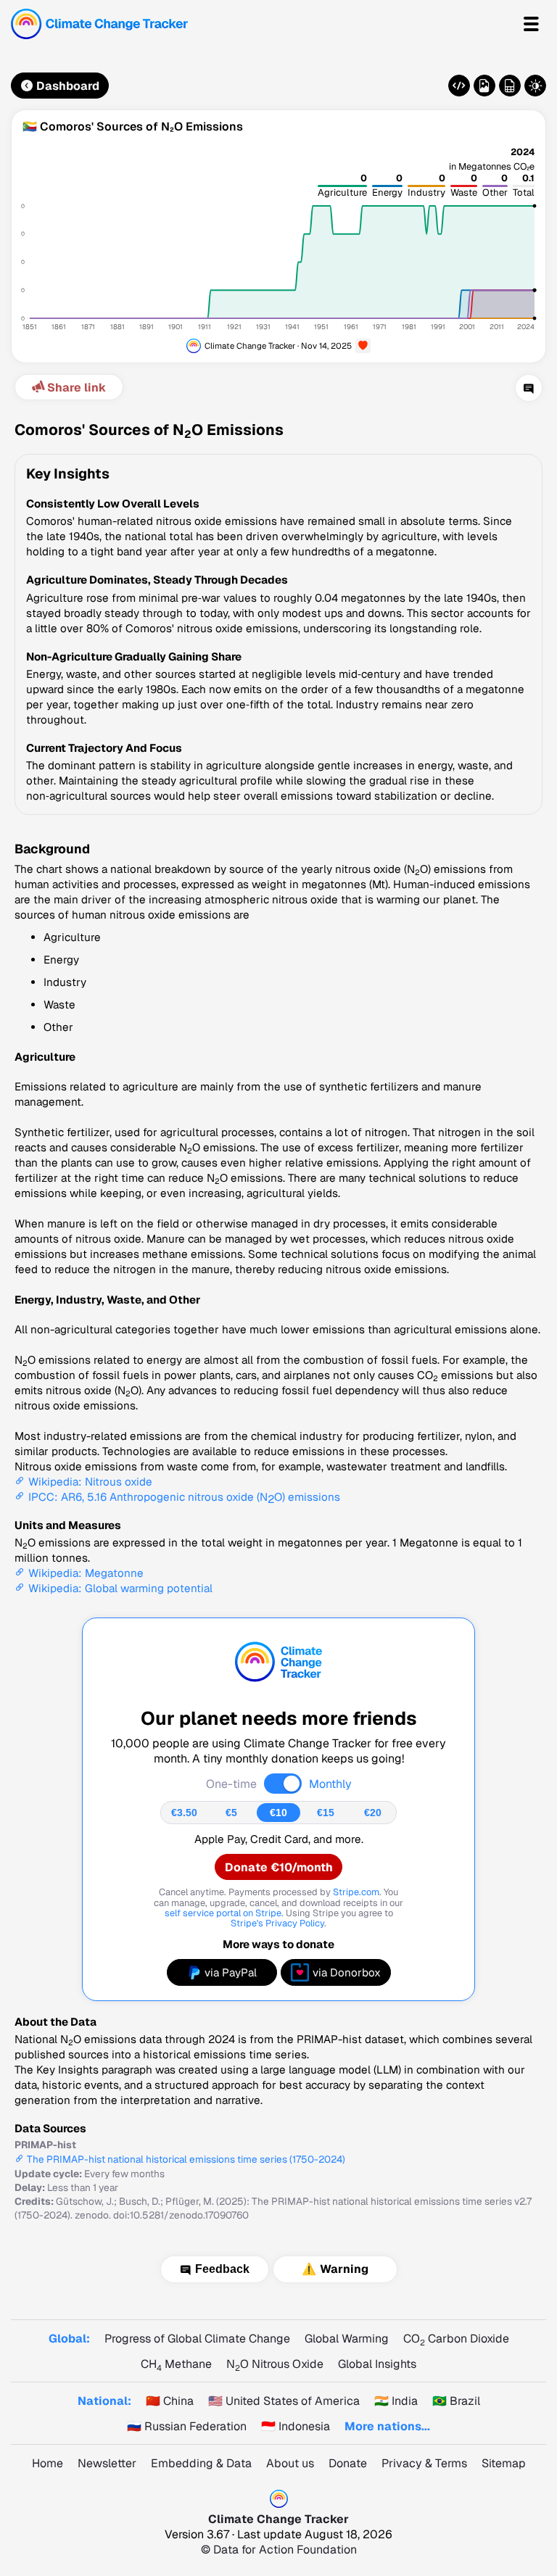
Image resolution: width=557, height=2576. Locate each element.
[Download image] (484, 86)
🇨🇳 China (170, 2401)
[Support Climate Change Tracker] (363, 346)
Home (48, 2463)
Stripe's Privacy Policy (277, 1923)
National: (104, 2401)
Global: (69, 2339)
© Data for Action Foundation (279, 2550)
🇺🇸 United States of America (284, 2401)
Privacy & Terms (424, 2463)
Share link (77, 388)
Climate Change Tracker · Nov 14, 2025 (278, 345)
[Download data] (510, 86)
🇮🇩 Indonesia (296, 2426)
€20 (373, 1813)
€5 (231, 1813)
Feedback (222, 2269)
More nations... (387, 2426)
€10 (278, 1813)
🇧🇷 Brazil (456, 2401)
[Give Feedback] (529, 388)
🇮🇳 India (396, 2401)
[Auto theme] (535, 86)
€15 (326, 1813)
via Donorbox (347, 1972)
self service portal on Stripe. (224, 1913)
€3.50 (184, 1813)
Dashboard (68, 86)
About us (290, 2463)
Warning (344, 2269)
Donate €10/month (279, 1867)
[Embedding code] (459, 86)
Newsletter (107, 2463)
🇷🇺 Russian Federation (187, 2426)
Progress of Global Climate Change (197, 2339)
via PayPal (231, 1972)
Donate (348, 2463)
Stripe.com (356, 1892)
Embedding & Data (201, 2463)
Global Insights (377, 2364)
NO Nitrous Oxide (275, 2364)
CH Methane (176, 2364)
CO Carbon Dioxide (456, 2339)
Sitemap (504, 2463)
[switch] (283, 1784)
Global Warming (347, 2339)
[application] (278, 248)
